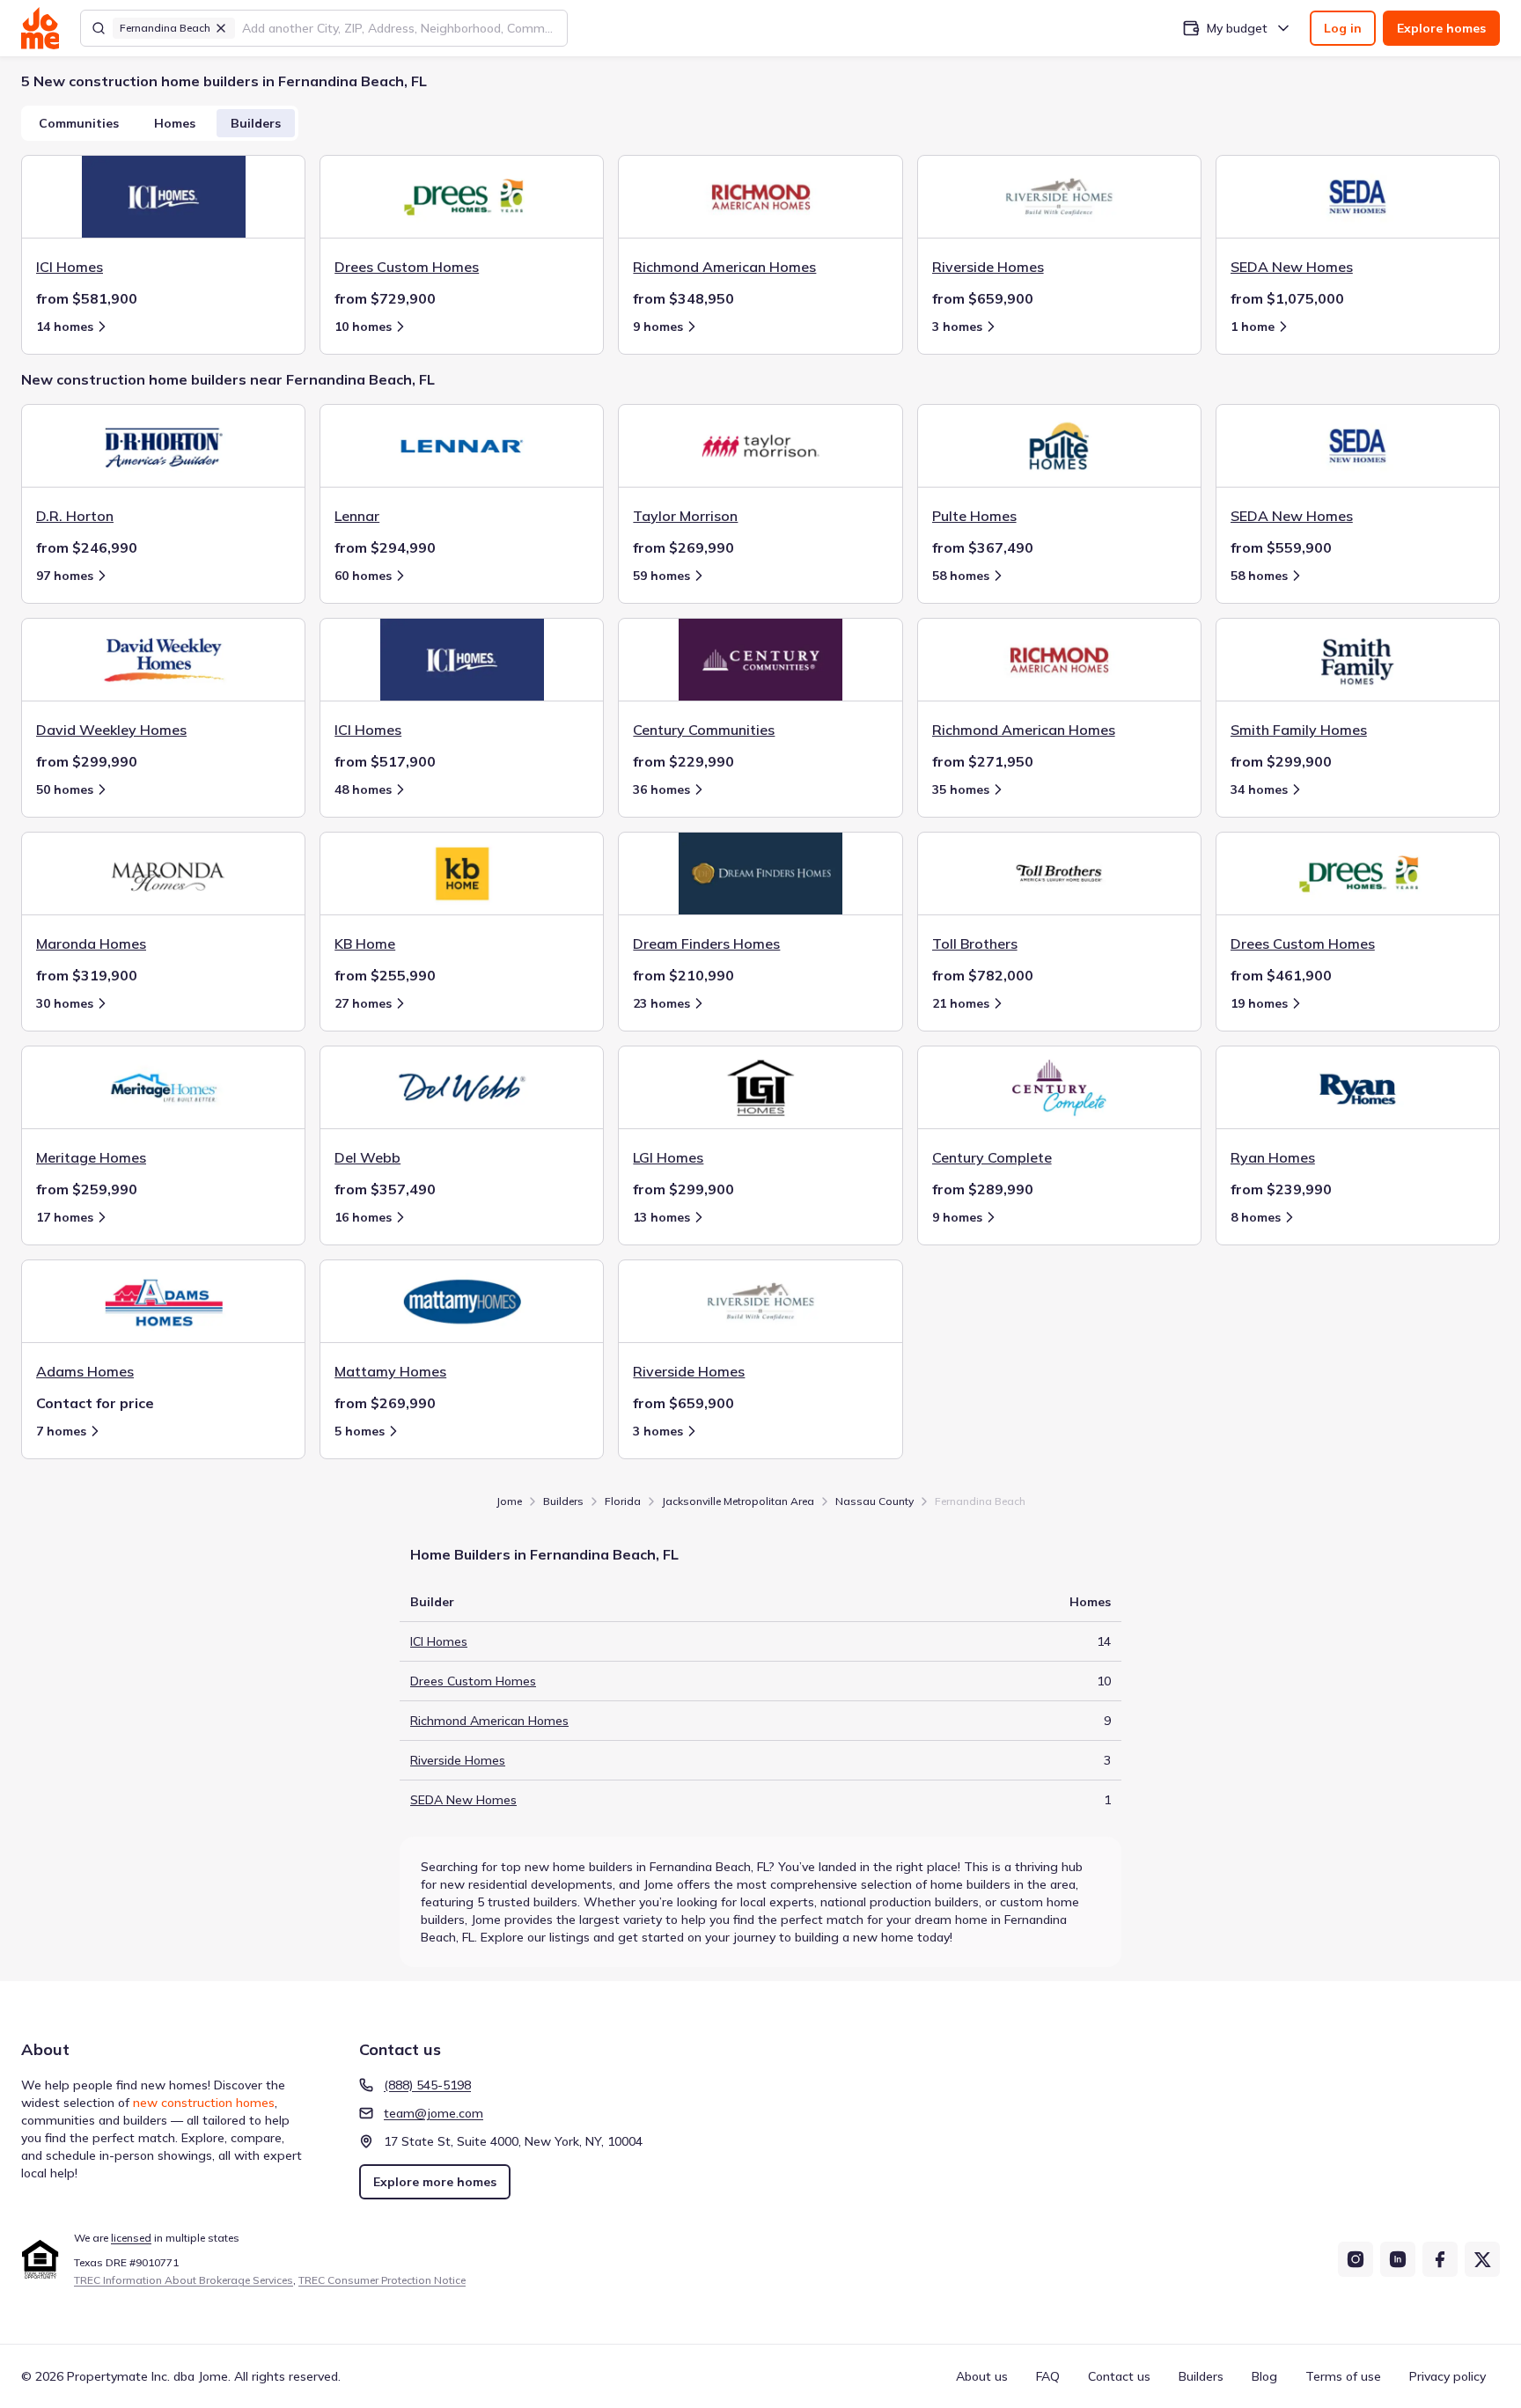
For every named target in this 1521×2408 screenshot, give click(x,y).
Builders (256, 123)
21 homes (961, 1003)
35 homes (961, 789)
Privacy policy (1448, 2376)
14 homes (65, 327)
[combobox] (399, 28)
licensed (131, 2238)
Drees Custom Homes (473, 1681)
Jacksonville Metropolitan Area (738, 1501)
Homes (175, 123)
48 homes (363, 789)
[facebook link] (1440, 2259)
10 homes (363, 327)
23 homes (661, 1003)
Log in (1343, 28)
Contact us (1119, 2376)
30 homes (65, 1003)
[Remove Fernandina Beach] (221, 28)
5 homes (360, 1431)
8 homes (1256, 1217)
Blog (1264, 2376)
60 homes (363, 576)
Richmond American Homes (489, 1721)
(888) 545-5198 (427, 2085)
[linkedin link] (1398, 2259)
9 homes (658, 327)
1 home (1253, 327)
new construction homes (204, 2103)
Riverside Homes (458, 1760)
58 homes (961, 576)
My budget (1237, 28)
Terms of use (1343, 2376)
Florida (623, 1501)
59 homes (661, 576)
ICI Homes (439, 1641)
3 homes (957, 327)
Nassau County (874, 1501)
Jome (509, 1501)
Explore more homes (435, 2182)
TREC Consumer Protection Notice (382, 2280)
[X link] (1482, 2259)
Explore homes (1441, 28)
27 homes (363, 1003)
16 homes (363, 1217)
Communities (79, 123)
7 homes (61, 1431)
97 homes (65, 576)
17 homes (65, 1217)
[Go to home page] (40, 28)
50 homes (65, 789)
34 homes (1259, 789)
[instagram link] (1356, 2259)
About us (982, 2376)
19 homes (1259, 1003)
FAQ (1048, 2376)
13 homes (661, 1217)
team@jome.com (434, 2113)
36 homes (661, 789)
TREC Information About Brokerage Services (184, 2280)
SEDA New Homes (463, 1800)
